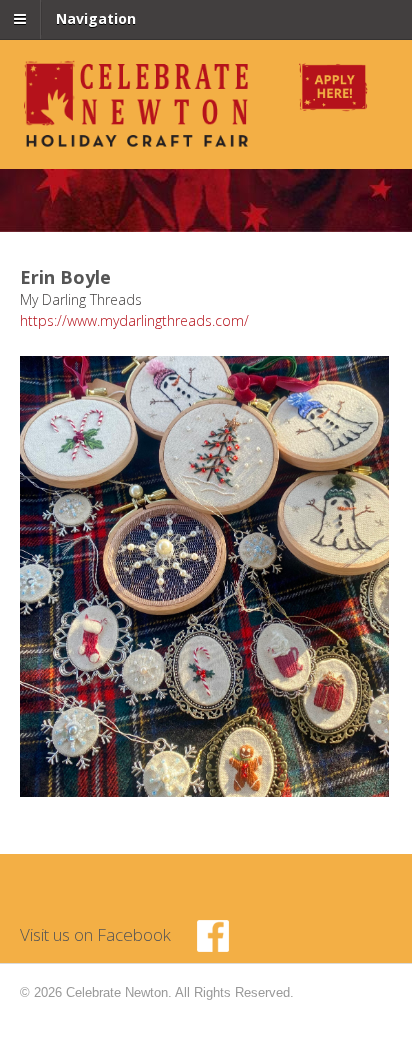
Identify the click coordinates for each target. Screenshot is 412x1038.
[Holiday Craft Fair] (137, 143)
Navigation (96, 18)
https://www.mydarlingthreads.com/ (134, 320)
